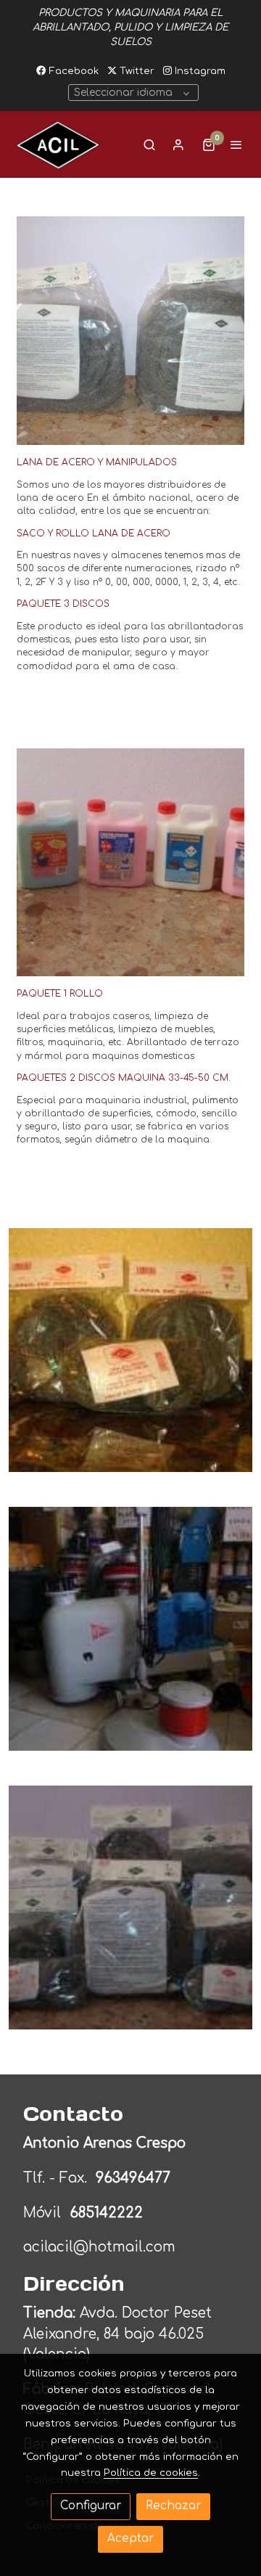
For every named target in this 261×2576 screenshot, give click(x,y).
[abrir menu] (236, 144)
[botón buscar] (149, 144)
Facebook (72, 71)
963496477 (135, 2178)
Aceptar (130, 2539)
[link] (58, 144)
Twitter (136, 71)
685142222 (106, 2213)
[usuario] (178, 144)
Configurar (91, 2506)
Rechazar (173, 2506)
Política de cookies (151, 2473)
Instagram (199, 71)
